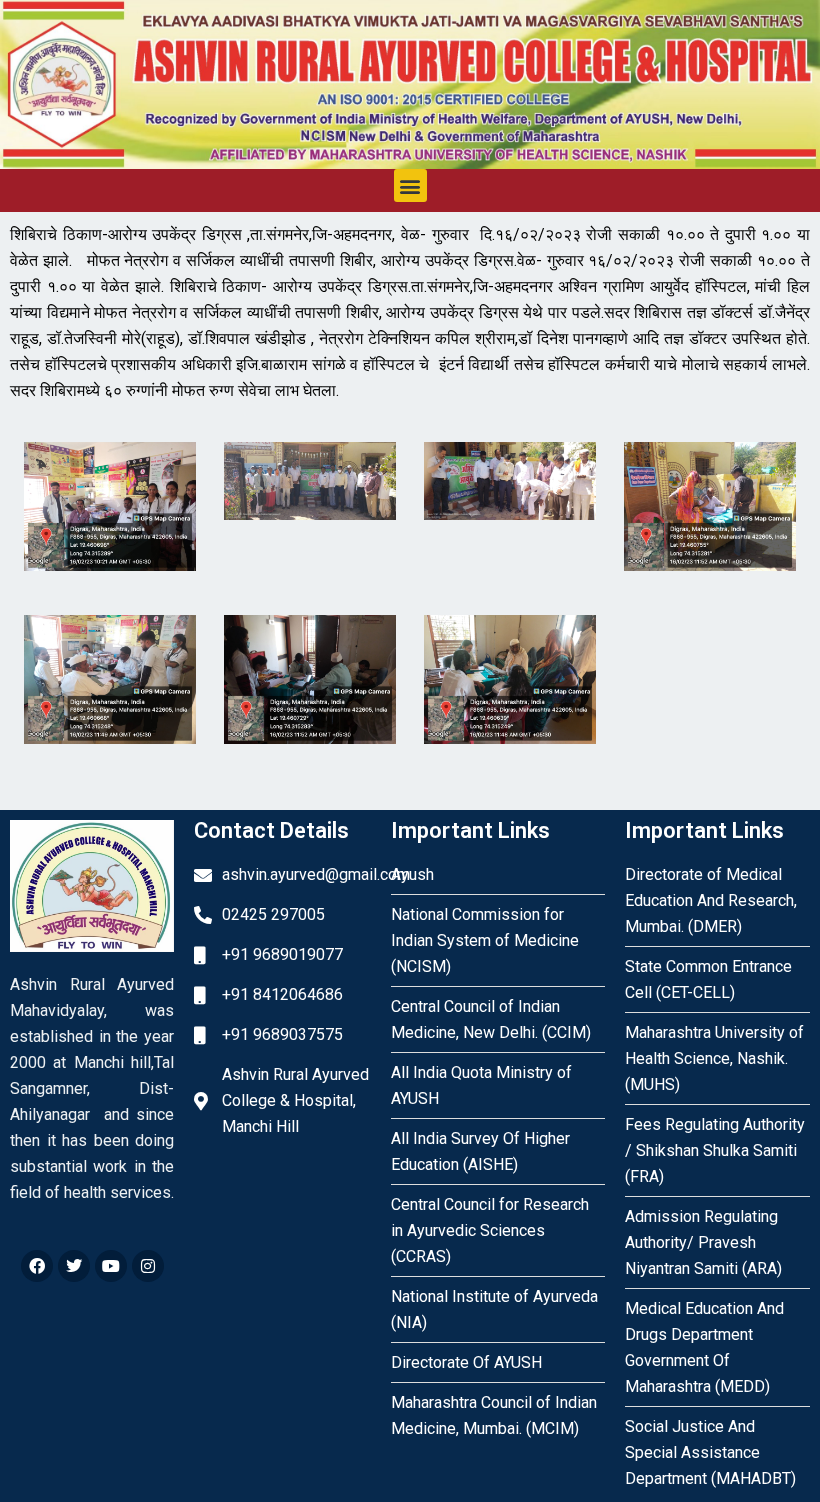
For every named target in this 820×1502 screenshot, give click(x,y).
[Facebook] (37, 1266)
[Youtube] (111, 1266)
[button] (410, 185)
